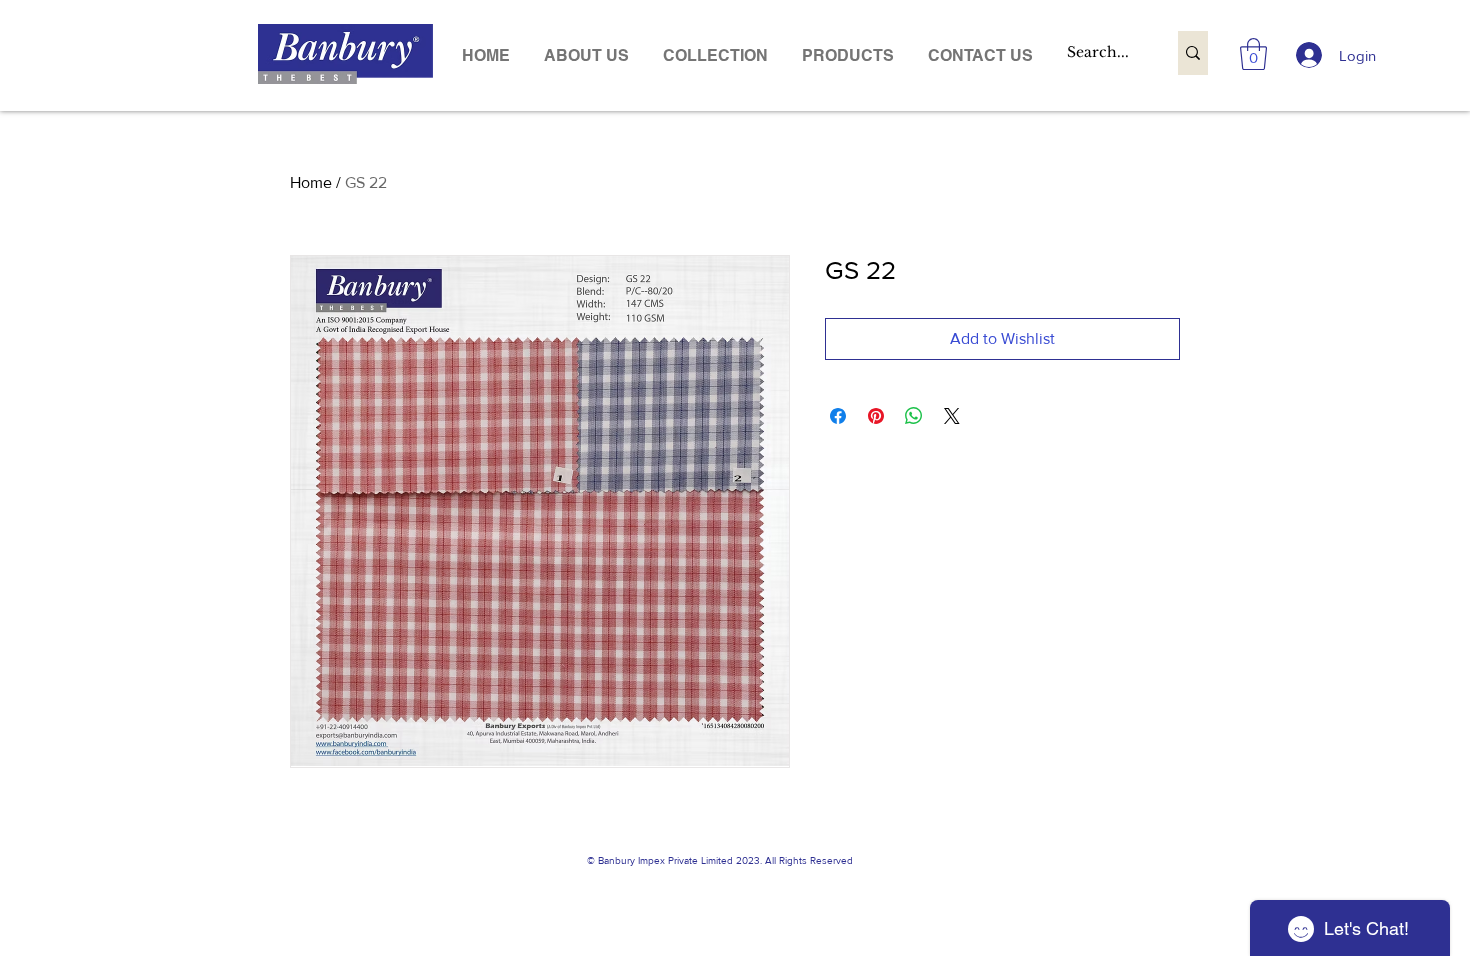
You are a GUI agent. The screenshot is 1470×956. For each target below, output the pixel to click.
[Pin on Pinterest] (876, 416)
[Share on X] (952, 416)
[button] (848, 55)
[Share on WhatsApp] (914, 416)
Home (311, 182)
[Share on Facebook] (838, 416)
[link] (1253, 54)
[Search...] (1193, 53)
